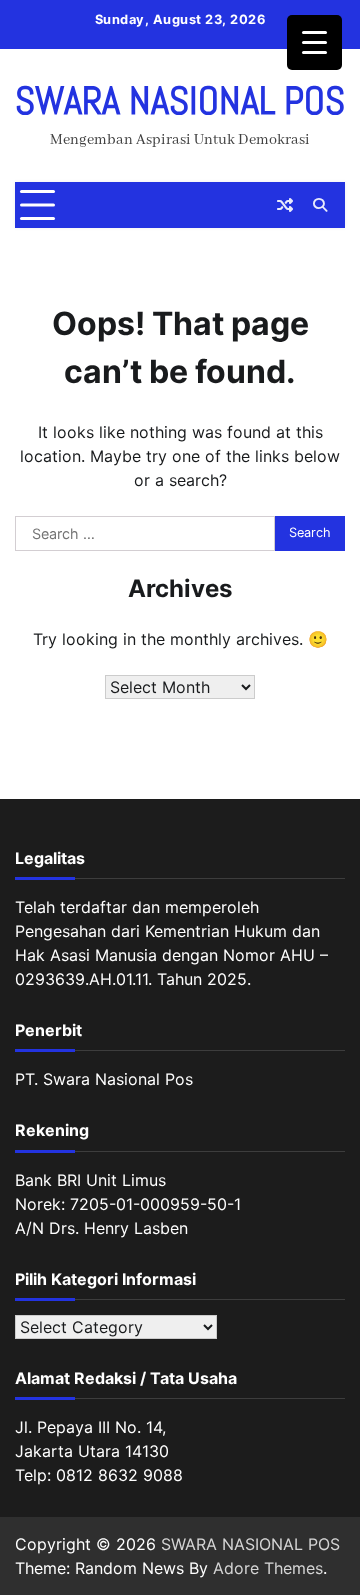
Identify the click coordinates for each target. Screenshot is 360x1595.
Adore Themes (268, 1568)
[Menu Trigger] (314, 42)
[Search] (320, 205)
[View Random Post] (285, 205)
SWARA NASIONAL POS (180, 101)
